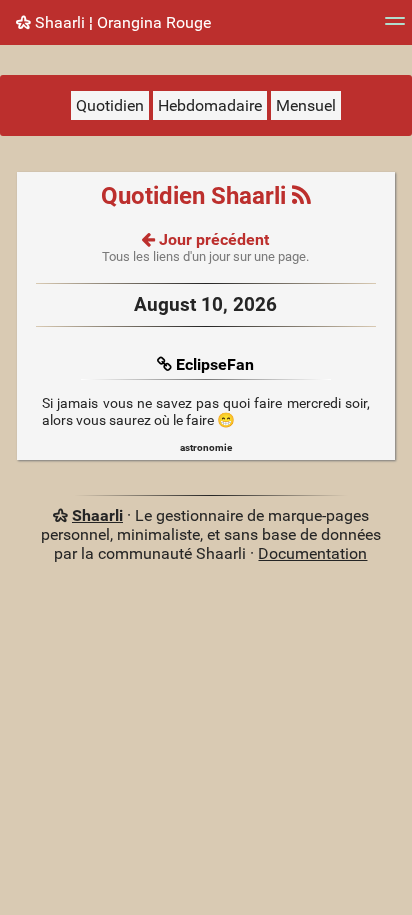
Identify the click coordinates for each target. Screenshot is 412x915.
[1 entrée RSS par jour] (301, 196)
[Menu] (395, 27)
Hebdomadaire (210, 105)
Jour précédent (212, 239)
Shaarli (97, 515)
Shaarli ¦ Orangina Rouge (121, 22)
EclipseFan (215, 364)
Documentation (312, 553)
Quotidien (110, 105)
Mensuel (306, 105)
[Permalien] (166, 364)
